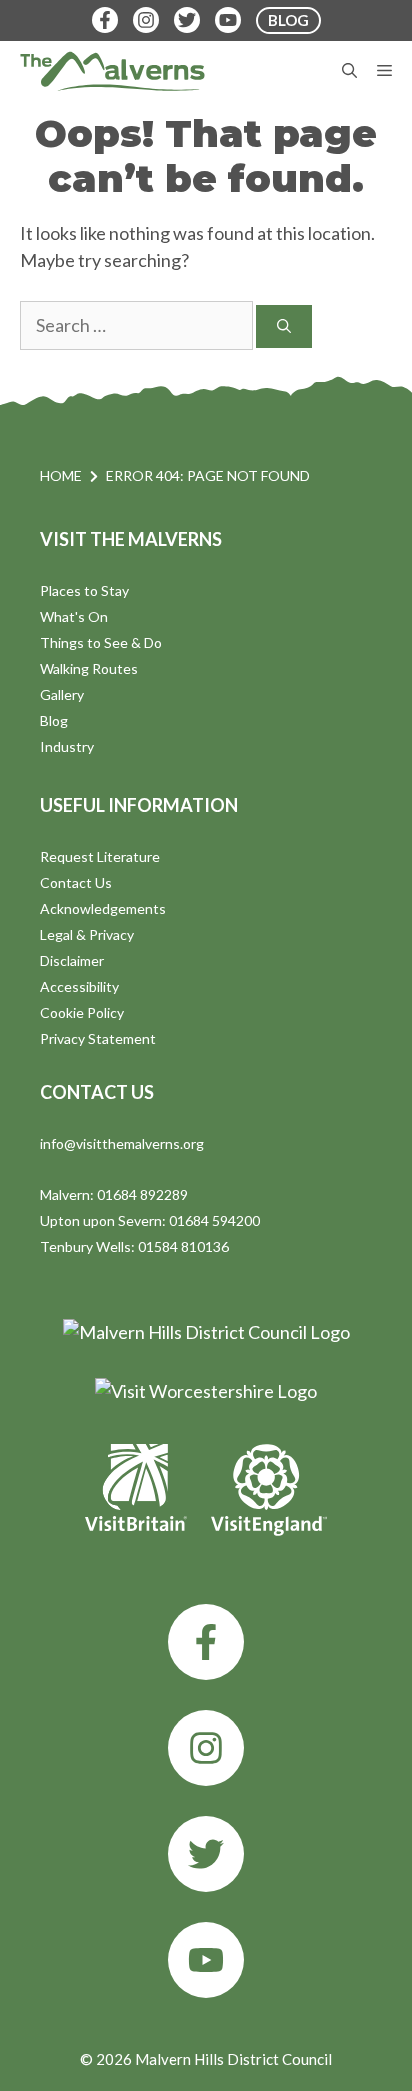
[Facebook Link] (105, 20)
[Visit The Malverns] (112, 71)
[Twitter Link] (187, 20)
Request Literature (100, 856)
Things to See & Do (101, 642)
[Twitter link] (206, 1854)
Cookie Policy (82, 1012)
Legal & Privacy (87, 934)
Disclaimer (72, 960)
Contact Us (76, 882)
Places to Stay (84, 590)
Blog (54, 720)
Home (61, 475)
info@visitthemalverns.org (122, 1143)
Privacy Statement (98, 1038)
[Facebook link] (206, 1642)
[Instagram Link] (146, 20)
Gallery (62, 694)
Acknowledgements (103, 908)
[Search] (284, 326)
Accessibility (79, 986)
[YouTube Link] (228, 20)
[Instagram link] (206, 1748)
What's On (74, 616)
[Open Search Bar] (349, 71)
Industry (67, 746)
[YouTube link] (206, 1960)
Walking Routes (89, 668)
